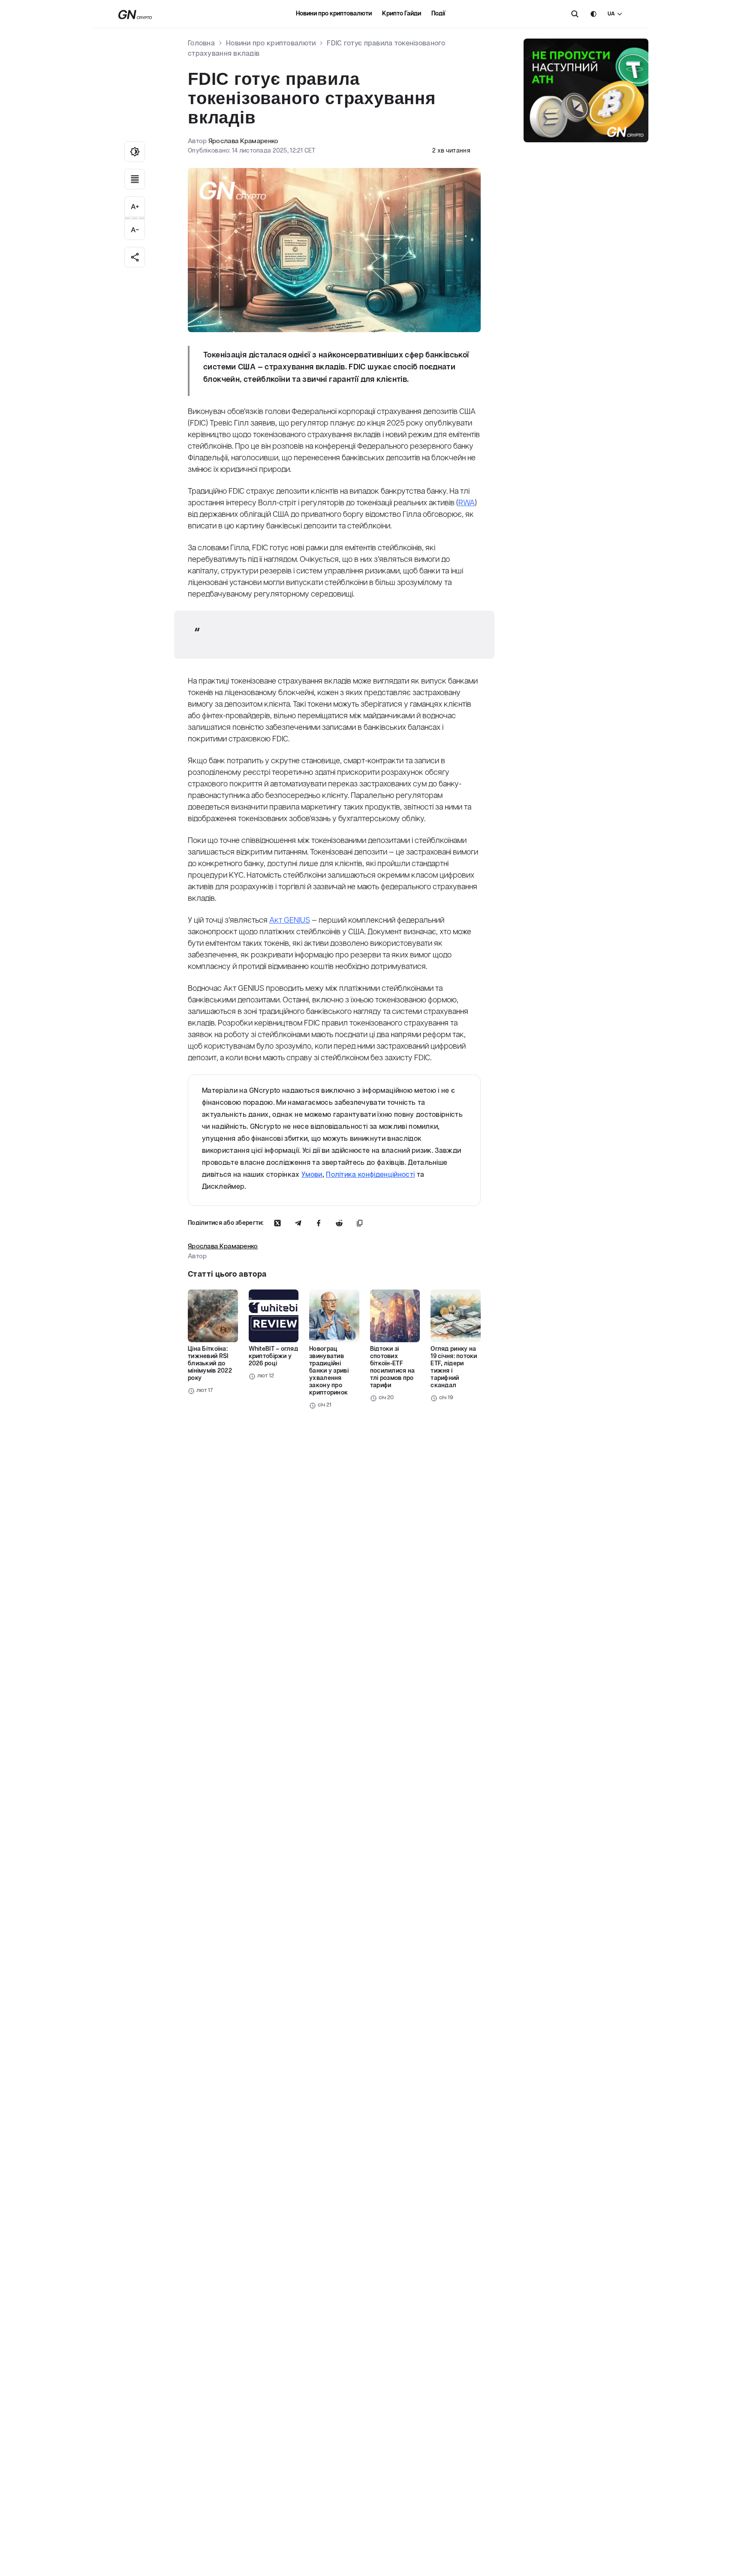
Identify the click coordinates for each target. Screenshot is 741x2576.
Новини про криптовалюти (334, 14)
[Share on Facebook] (319, 1223)
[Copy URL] (360, 1223)
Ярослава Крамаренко (244, 141)
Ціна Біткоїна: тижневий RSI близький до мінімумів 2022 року (210, 1364)
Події (438, 14)
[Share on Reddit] (339, 1223)
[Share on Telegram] (298, 1223)
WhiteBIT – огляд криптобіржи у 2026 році (273, 1356)
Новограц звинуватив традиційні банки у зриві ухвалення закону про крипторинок (329, 1371)
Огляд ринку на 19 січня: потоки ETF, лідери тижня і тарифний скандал (454, 1367)
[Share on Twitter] (277, 1223)
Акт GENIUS (290, 921)
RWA (467, 503)
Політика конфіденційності (370, 1175)
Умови (312, 1175)
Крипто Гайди (402, 14)
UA (611, 14)
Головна (201, 43)
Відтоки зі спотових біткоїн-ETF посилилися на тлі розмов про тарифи (393, 1367)
